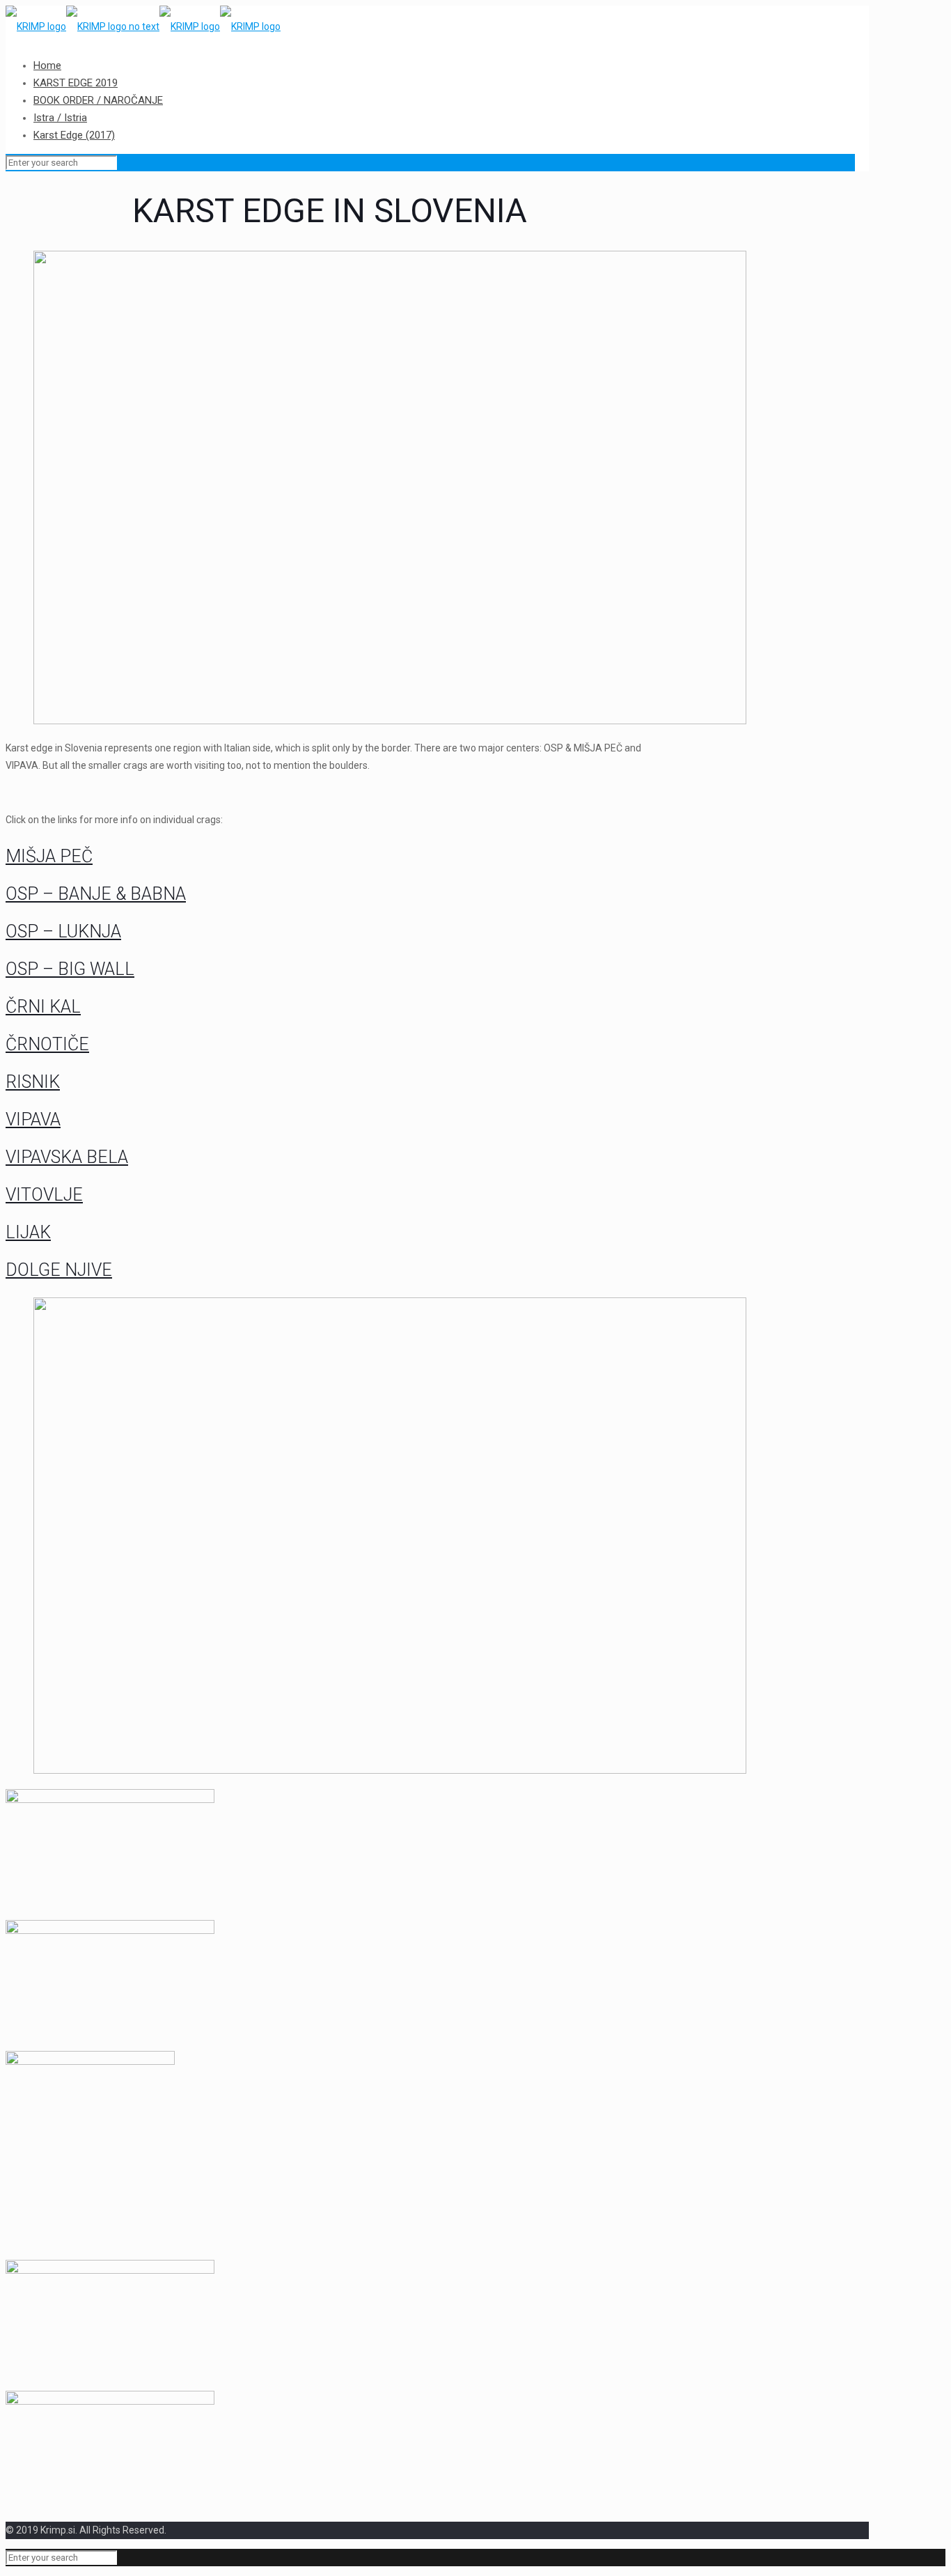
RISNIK (33, 1082)
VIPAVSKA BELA (67, 1157)
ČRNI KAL (43, 1007)
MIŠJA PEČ (49, 856)
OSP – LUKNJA (63, 931)
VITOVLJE (44, 1195)
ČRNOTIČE (47, 1044)
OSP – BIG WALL (70, 969)
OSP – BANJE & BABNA (96, 894)
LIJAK (28, 1232)
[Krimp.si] (143, 26)
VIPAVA (33, 1119)
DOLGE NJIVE (59, 1270)
